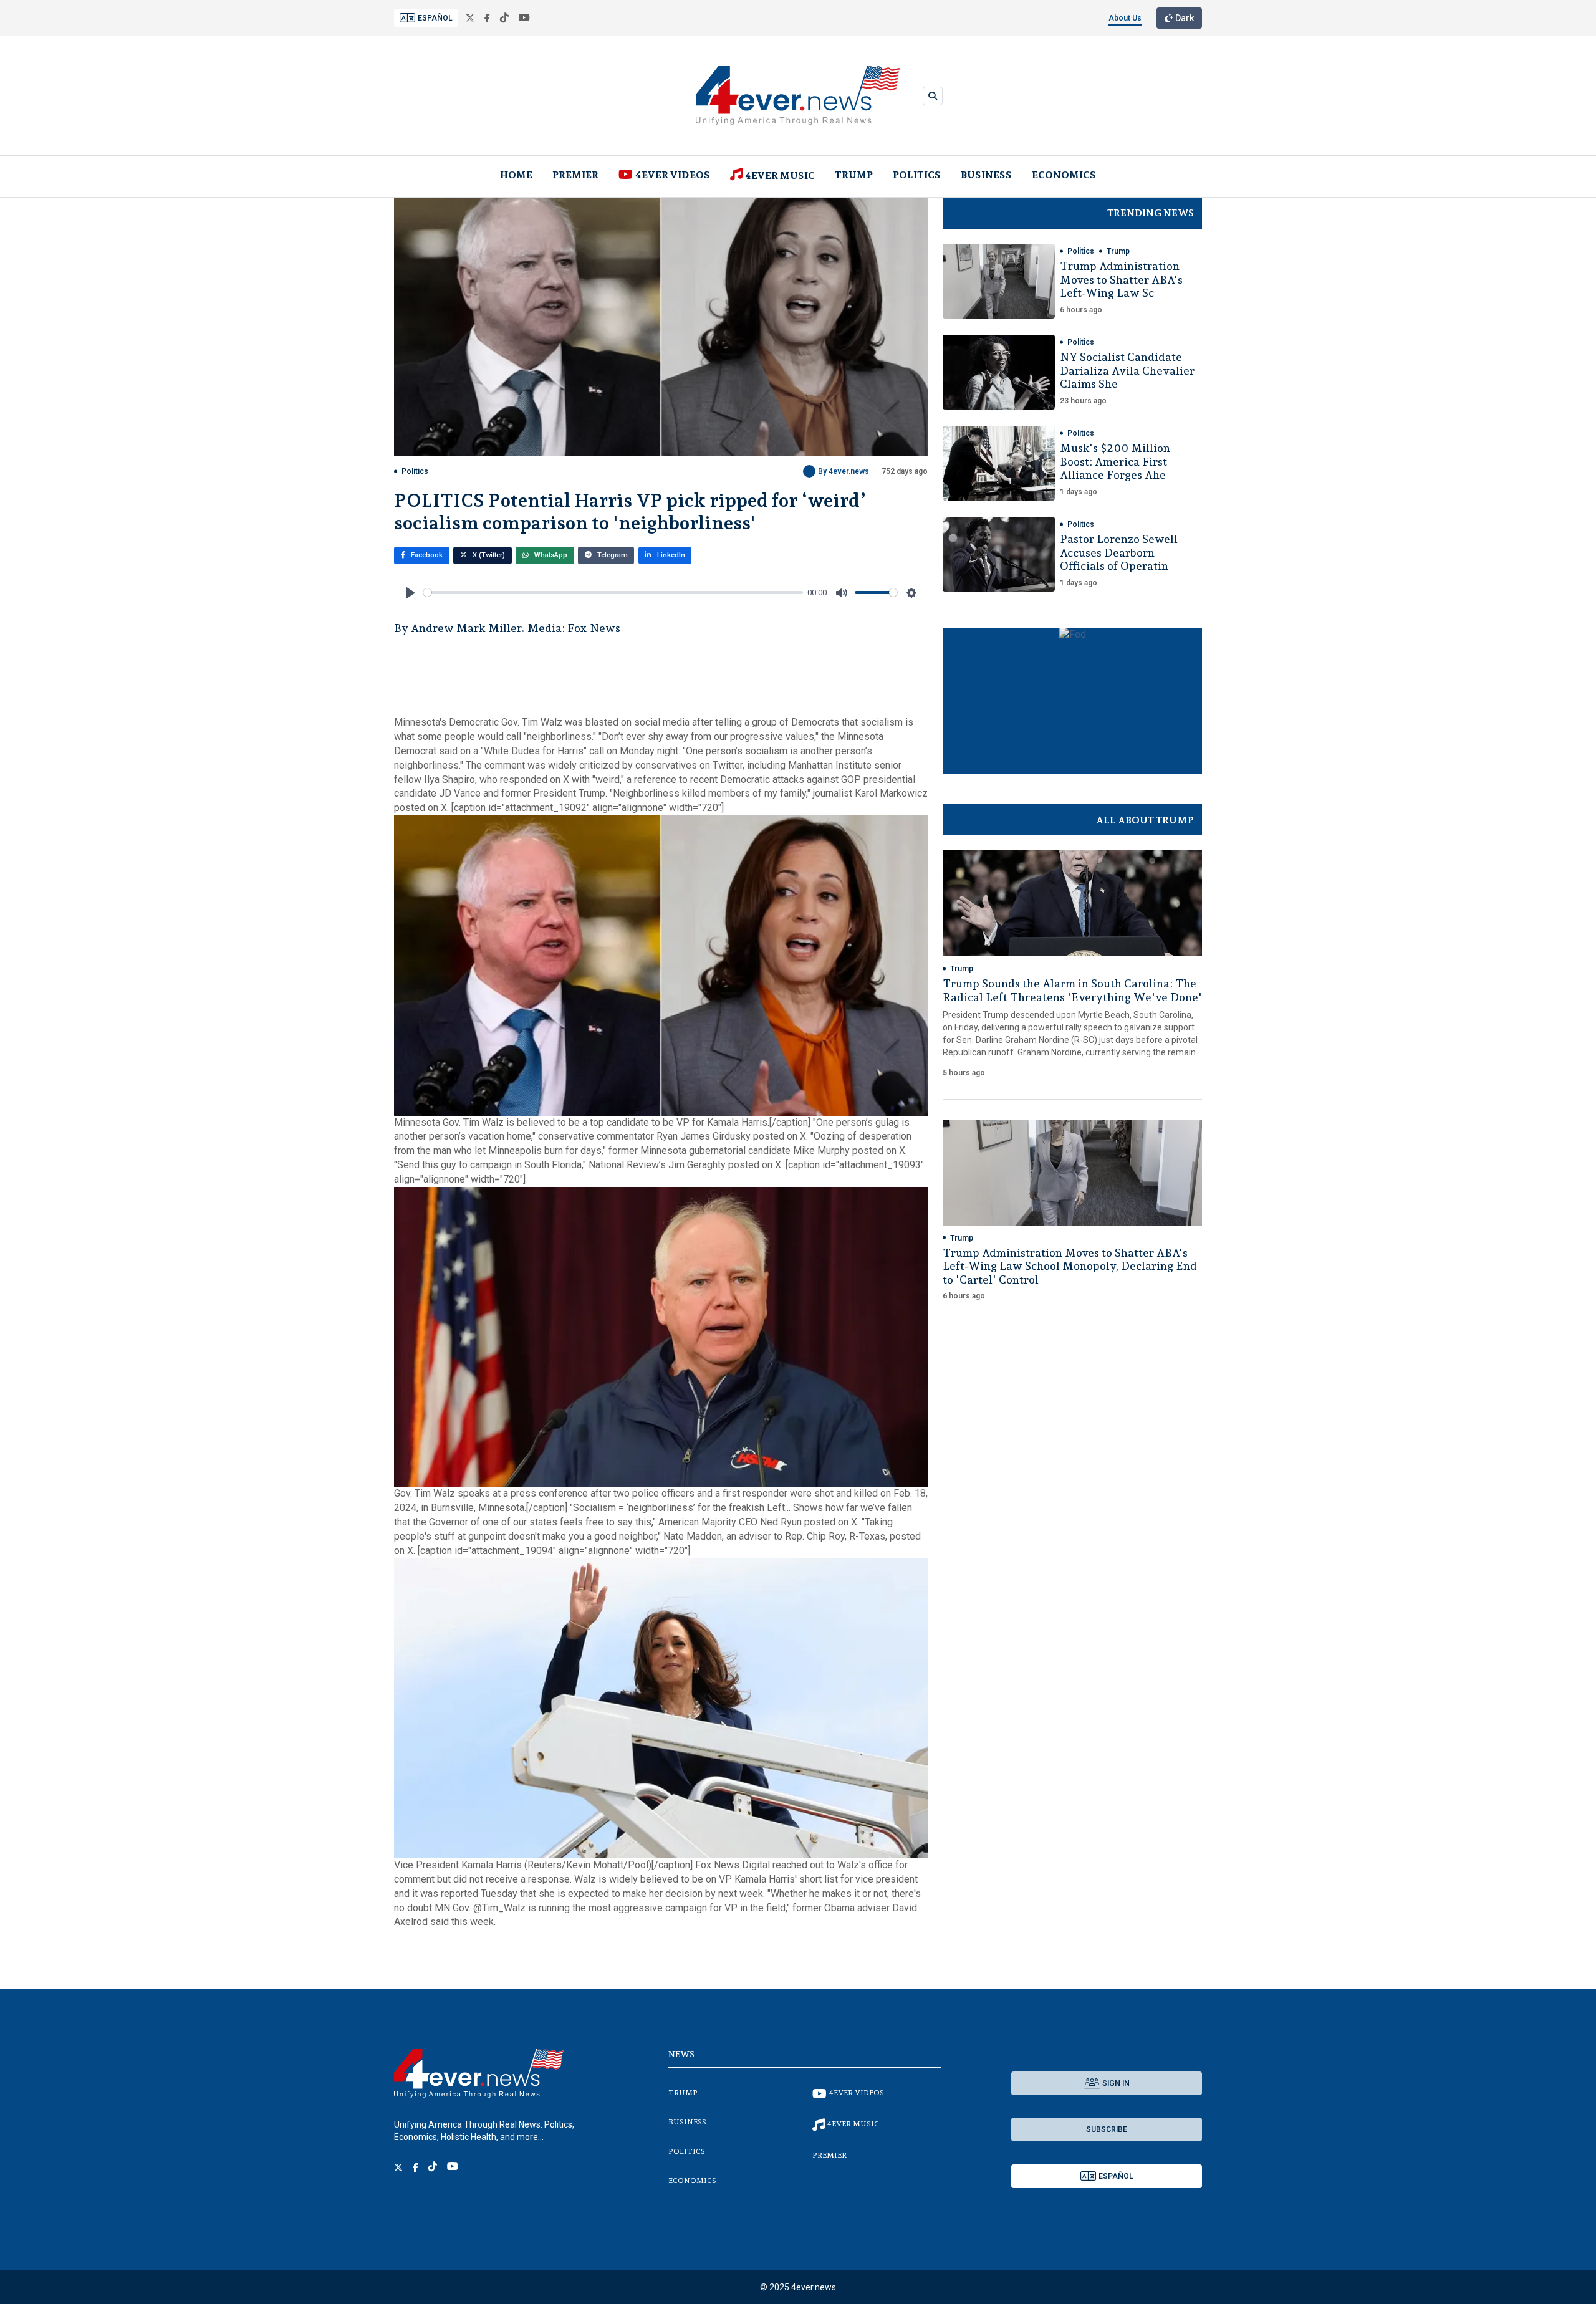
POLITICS (917, 175)
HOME (516, 175)
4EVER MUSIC (780, 175)
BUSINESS (986, 175)
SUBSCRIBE (1107, 2129)
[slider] (613, 593)
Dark (1184, 18)
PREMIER (575, 175)
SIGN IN (1116, 2083)
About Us (1125, 18)
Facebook (426, 555)
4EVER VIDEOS (673, 175)
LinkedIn (670, 555)
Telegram (612, 555)
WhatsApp (550, 555)
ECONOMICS (1064, 175)
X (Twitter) (488, 555)
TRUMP (854, 175)
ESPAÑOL (435, 18)
